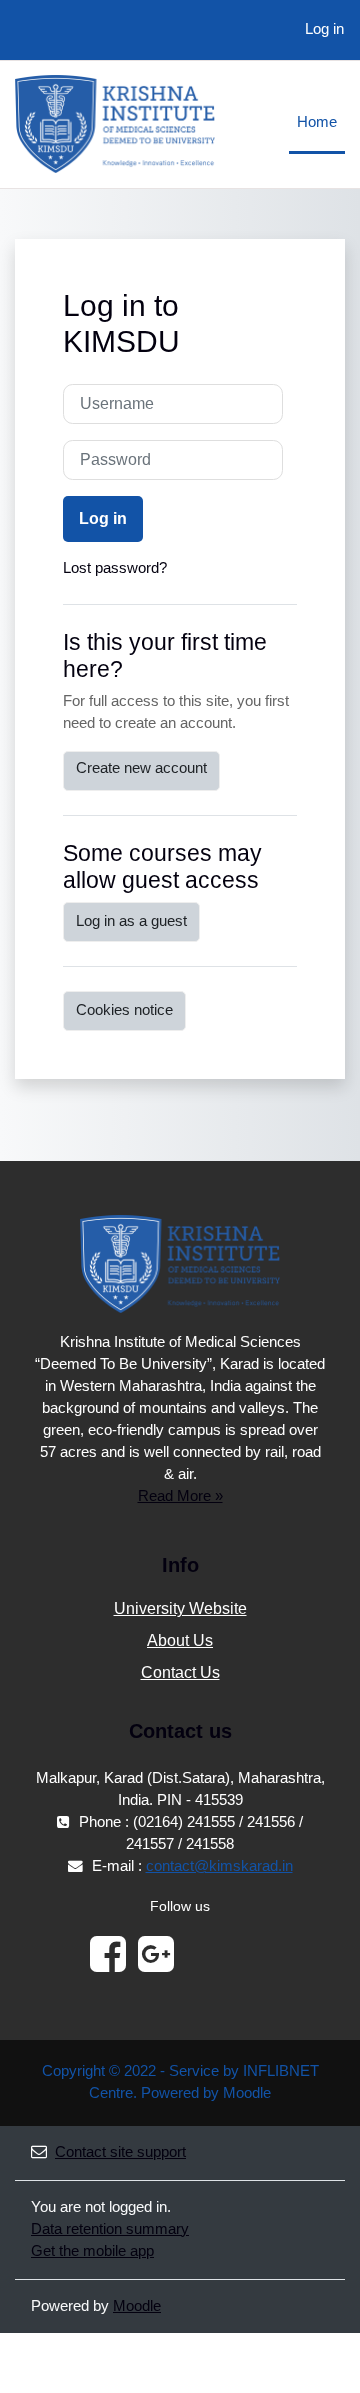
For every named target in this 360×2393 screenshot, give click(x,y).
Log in (324, 29)
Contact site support (120, 2152)
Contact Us (180, 1672)
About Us (180, 1640)
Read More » (180, 1496)
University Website (180, 1608)
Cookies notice (124, 1010)
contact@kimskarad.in (219, 1866)
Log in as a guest (131, 921)
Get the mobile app (92, 2251)
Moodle (137, 2306)
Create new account (141, 768)
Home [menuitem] (317, 122)
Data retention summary (110, 2229)
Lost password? (115, 568)
